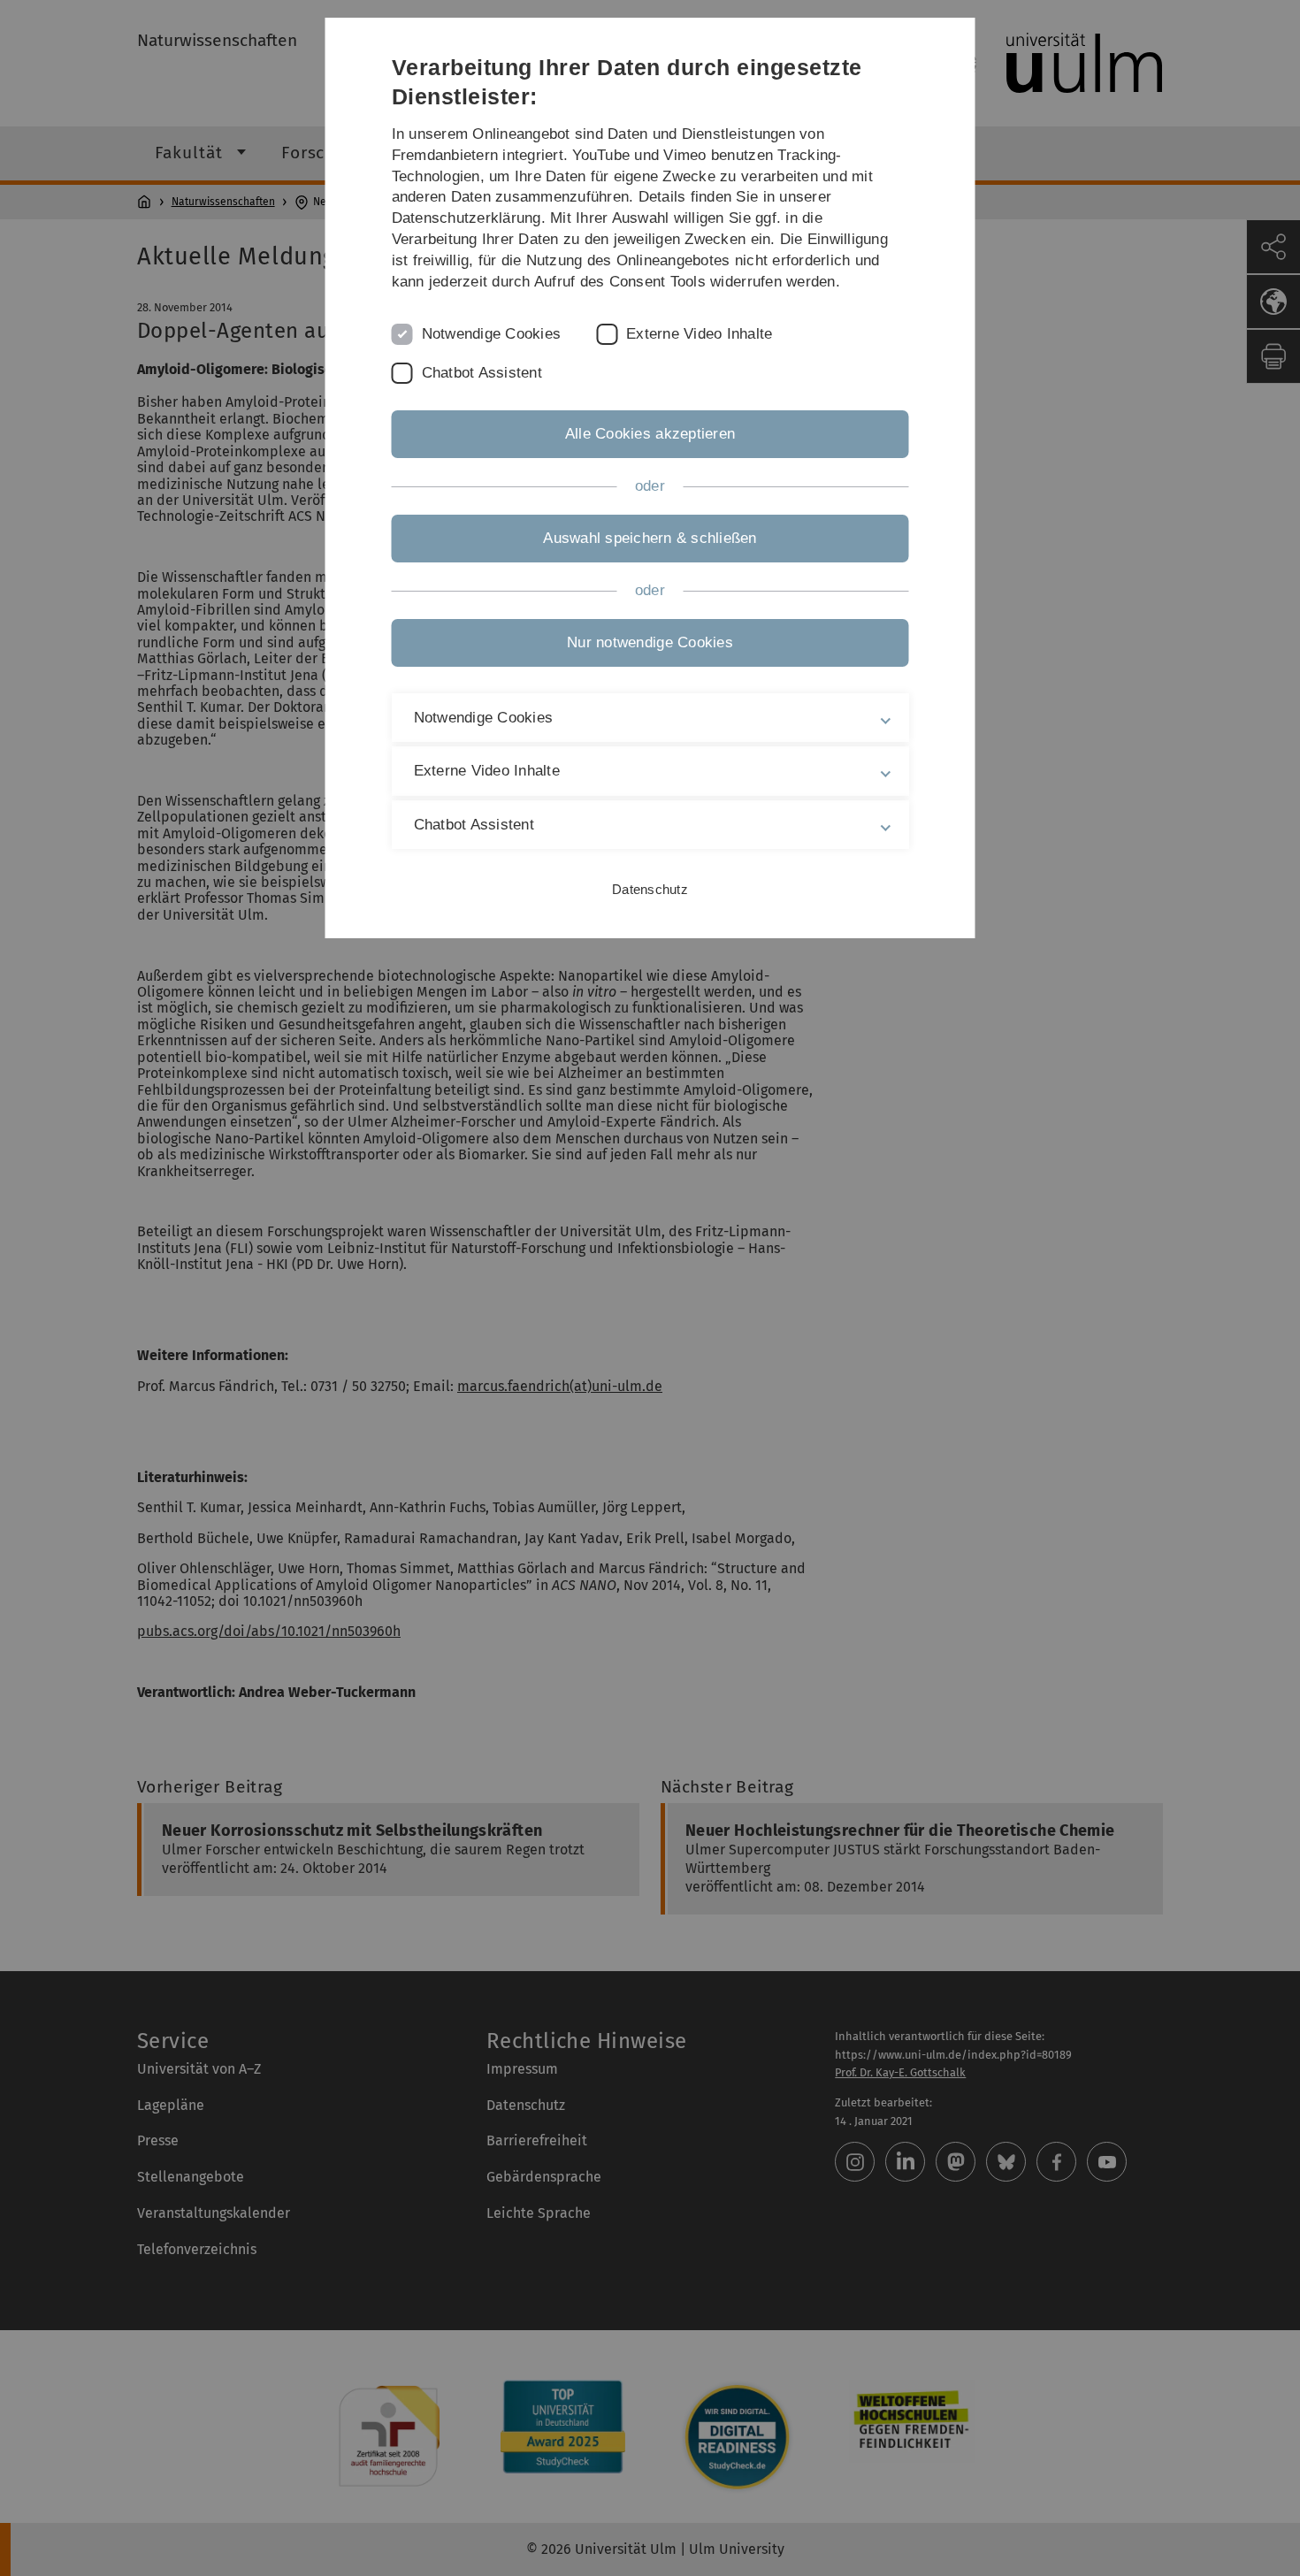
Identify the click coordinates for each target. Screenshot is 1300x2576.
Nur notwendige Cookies (650, 642)
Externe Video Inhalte (699, 334)
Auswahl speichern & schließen (650, 538)
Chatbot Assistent (482, 373)
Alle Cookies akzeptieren (650, 434)
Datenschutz (650, 889)
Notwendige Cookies (492, 334)
